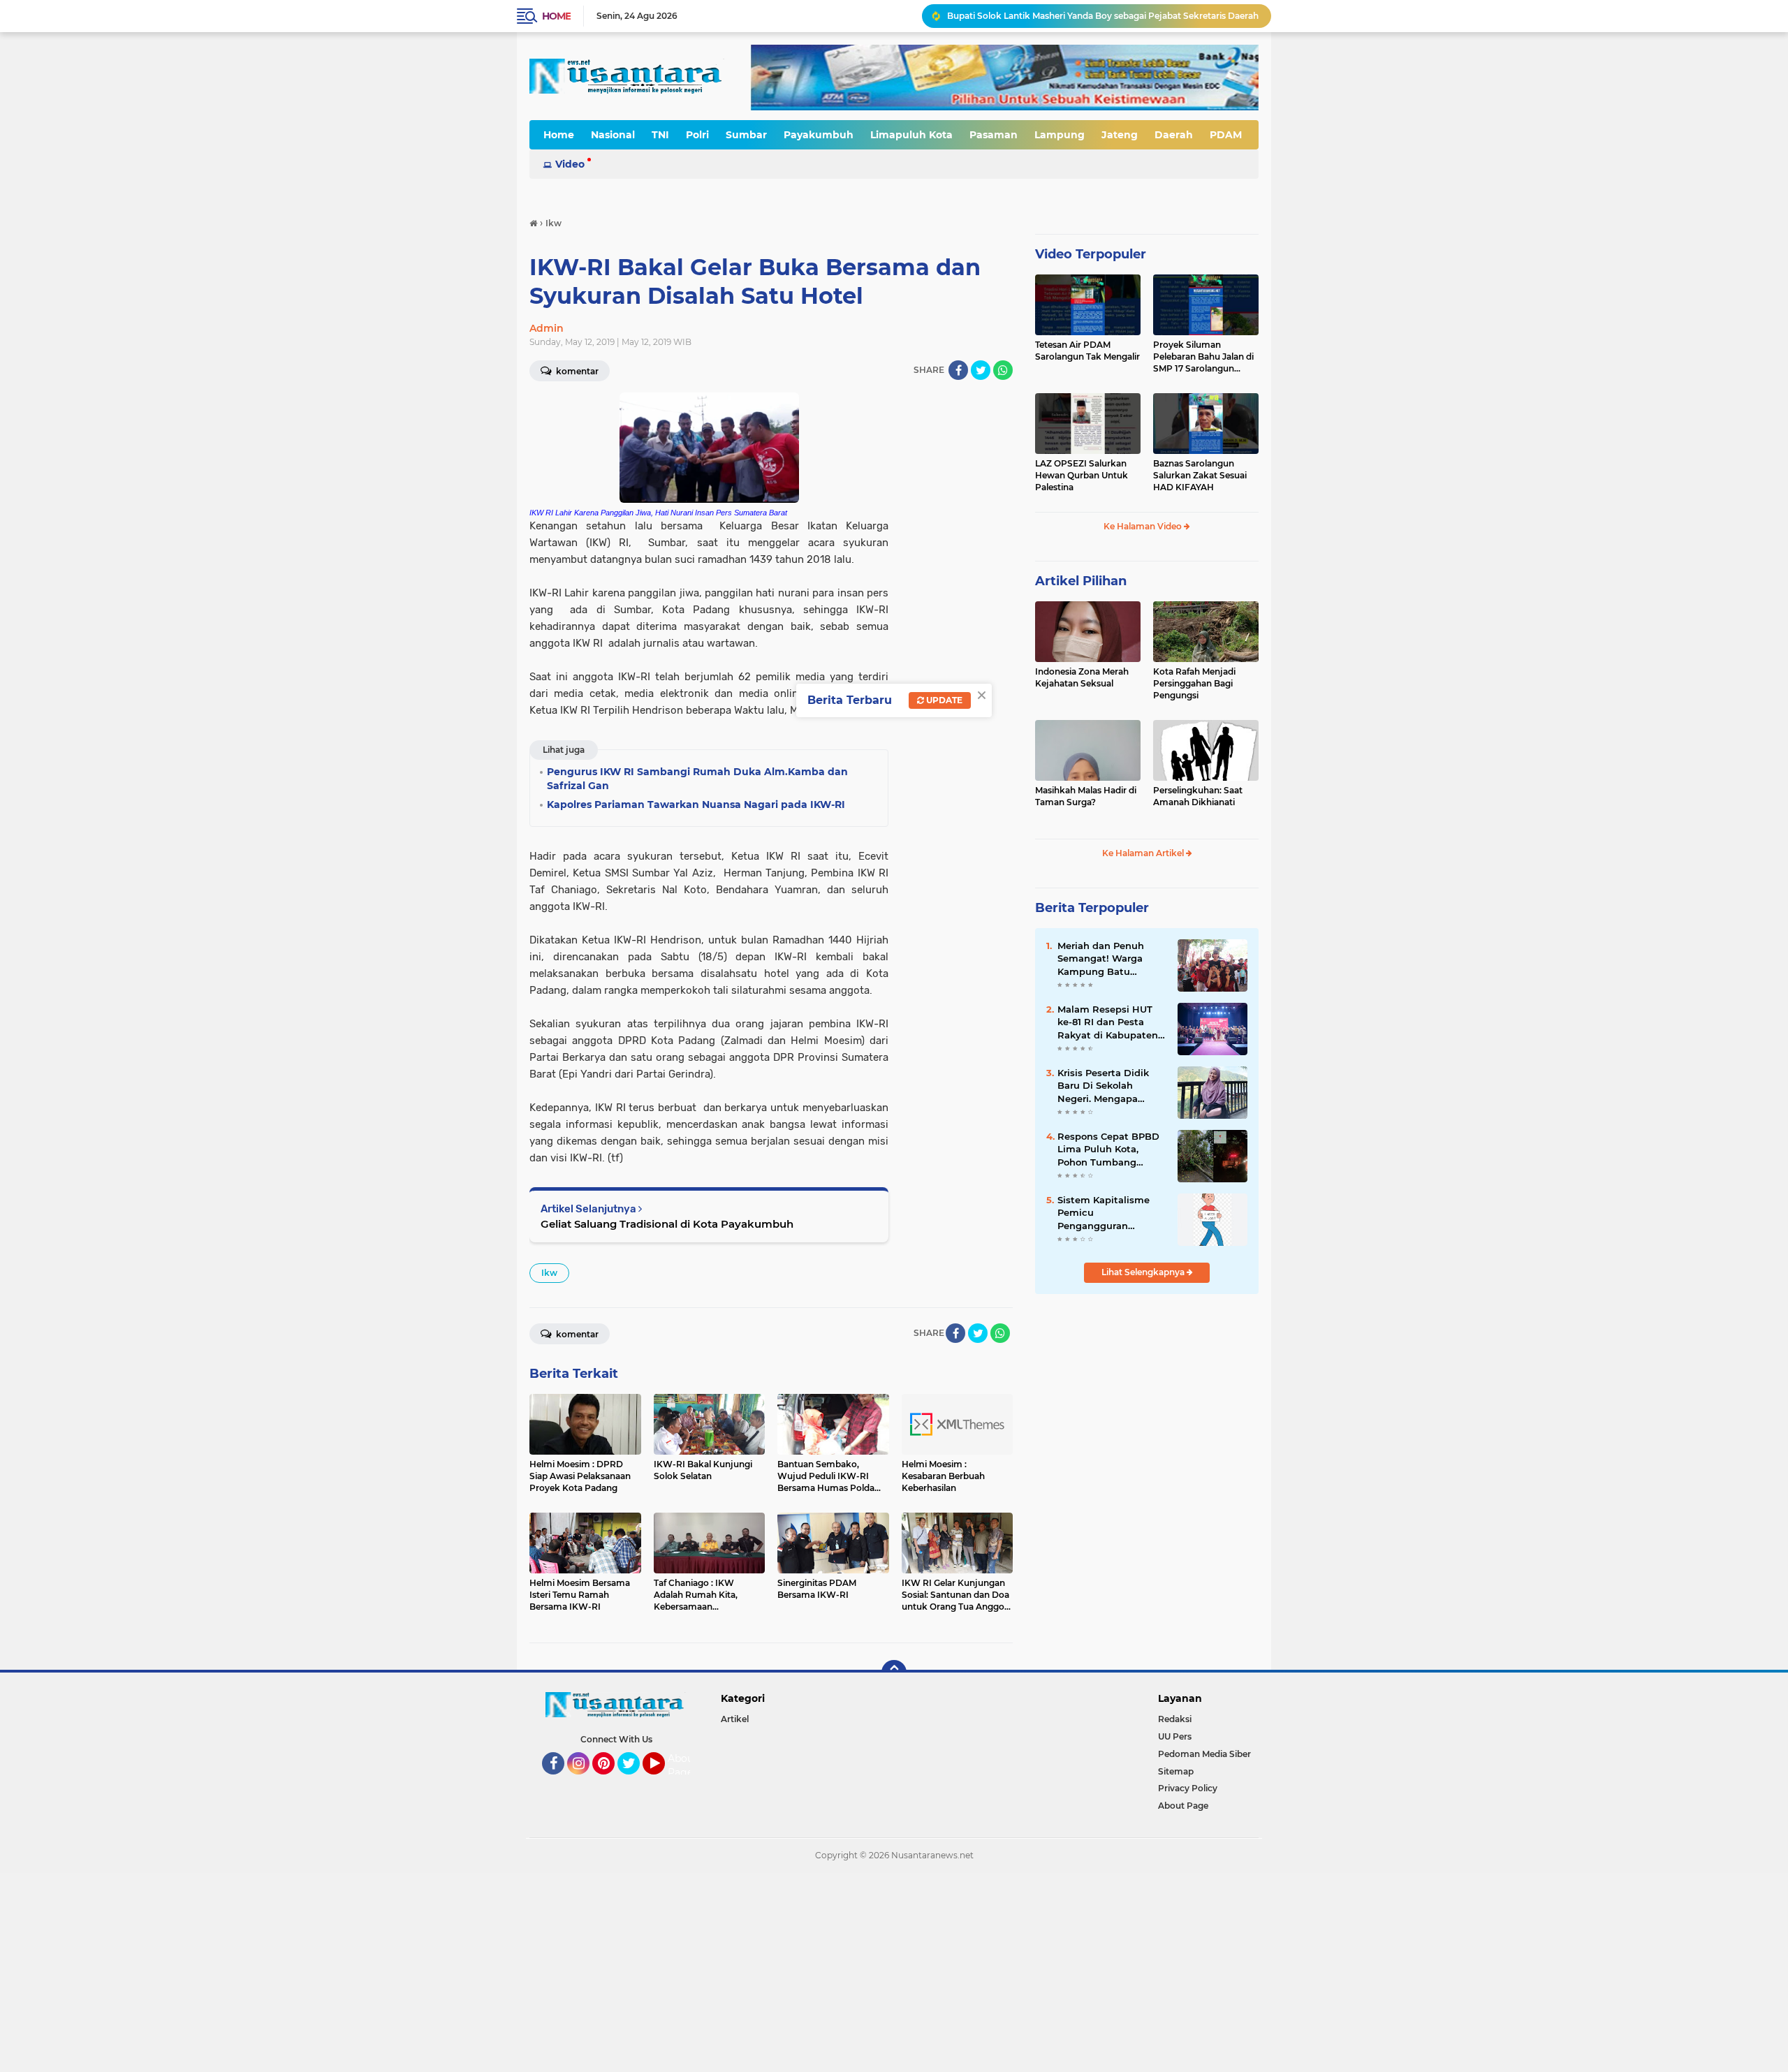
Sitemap (1176, 1771)
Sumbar (746, 135)
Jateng (1120, 135)
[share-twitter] (981, 370)
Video (570, 164)
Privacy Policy (1188, 1788)
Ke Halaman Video (1144, 526)
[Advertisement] (419, 1971)
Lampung (1060, 135)
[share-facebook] (958, 370)
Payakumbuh (819, 135)
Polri (697, 135)
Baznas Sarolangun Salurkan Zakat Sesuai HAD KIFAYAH (1200, 475)
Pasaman (994, 135)
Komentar (576, 371)
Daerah (1174, 135)
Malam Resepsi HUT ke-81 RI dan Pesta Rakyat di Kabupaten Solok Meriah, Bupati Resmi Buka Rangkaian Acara (1108, 1022)
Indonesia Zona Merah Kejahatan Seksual (1082, 677)
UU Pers (1175, 1736)
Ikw (549, 1273)
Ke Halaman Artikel (1144, 853)
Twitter (635, 1781)
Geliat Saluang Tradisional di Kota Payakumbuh (667, 1224)
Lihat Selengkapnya (1144, 1272)
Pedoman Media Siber (1204, 1754)
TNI (660, 135)
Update (943, 700)
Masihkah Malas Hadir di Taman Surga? (1086, 796)
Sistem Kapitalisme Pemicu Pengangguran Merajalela (1104, 1213)
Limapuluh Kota (911, 135)
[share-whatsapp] (1003, 370)
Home (556, 16)
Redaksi (1175, 1719)
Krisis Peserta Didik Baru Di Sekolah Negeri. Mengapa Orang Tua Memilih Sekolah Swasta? (1103, 1086)
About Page (683, 1765)
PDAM (1226, 135)
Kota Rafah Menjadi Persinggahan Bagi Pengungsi (1194, 683)
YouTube (663, 1781)
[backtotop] (894, 1673)
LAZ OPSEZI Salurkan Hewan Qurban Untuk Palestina (1082, 475)
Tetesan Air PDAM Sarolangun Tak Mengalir (1087, 351)
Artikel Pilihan (1081, 581)
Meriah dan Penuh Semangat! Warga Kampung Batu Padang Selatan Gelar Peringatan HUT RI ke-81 (1110, 959)
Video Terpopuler (1091, 254)
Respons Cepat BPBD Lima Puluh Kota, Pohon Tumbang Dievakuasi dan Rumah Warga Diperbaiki (1108, 1149)
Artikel (735, 1719)
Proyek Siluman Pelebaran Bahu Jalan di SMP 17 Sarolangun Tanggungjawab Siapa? (1203, 357)
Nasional (613, 135)
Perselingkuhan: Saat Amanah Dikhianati (1198, 796)
